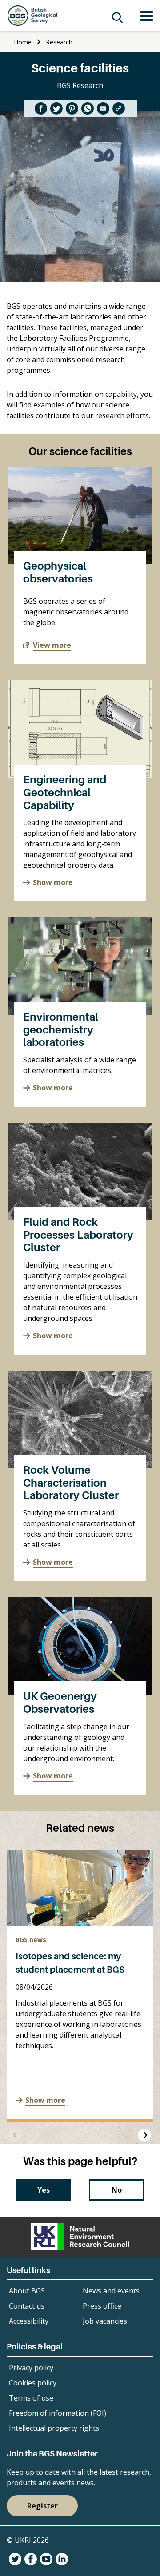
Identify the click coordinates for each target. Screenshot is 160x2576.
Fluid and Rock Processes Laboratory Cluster (78, 1235)
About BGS (27, 2291)
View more (52, 645)
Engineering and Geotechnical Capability (65, 792)
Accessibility (29, 2321)
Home (23, 42)
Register (42, 2506)
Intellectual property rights (54, 2428)
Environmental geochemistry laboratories (61, 1030)
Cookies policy (33, 2383)
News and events (111, 2291)
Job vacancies (105, 2321)
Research (59, 42)
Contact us (27, 2306)
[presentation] (16, 2135)
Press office (102, 2306)
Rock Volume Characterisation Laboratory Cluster (71, 1483)
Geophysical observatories (58, 572)
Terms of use (31, 2398)
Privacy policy (31, 2368)
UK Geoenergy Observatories (60, 1703)
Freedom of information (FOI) (58, 2413)
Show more (53, 882)
